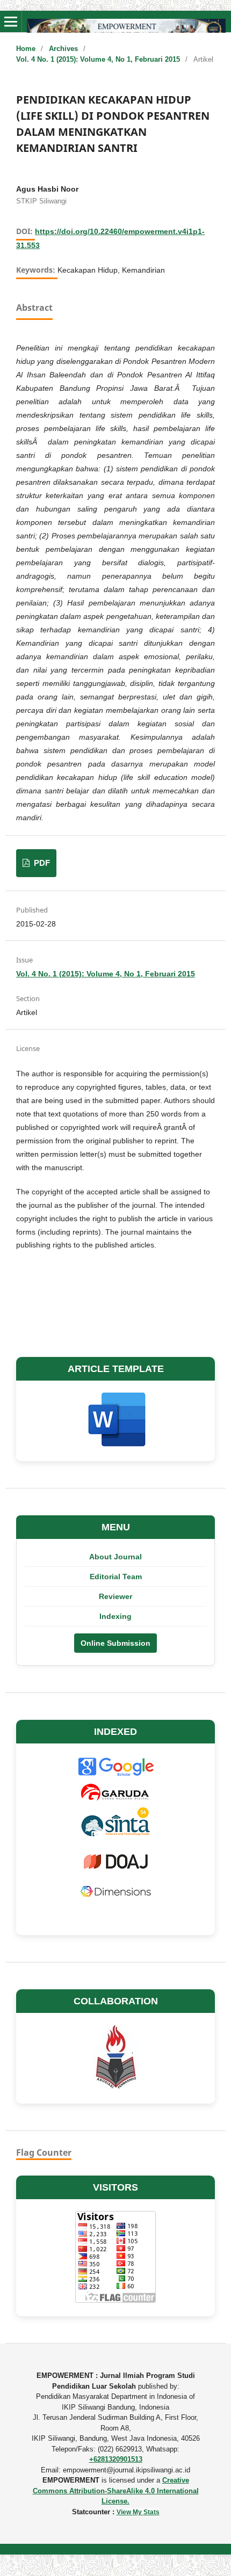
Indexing (115, 1616)
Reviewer (115, 1596)
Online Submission (115, 1643)
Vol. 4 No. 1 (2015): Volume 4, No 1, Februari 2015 (98, 59)
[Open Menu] (11, 21)
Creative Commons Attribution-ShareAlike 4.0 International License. (116, 2491)
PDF (41, 863)
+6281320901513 (116, 2459)
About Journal (115, 1557)
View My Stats (138, 2512)
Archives (63, 49)
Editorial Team (116, 1577)
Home (26, 49)
